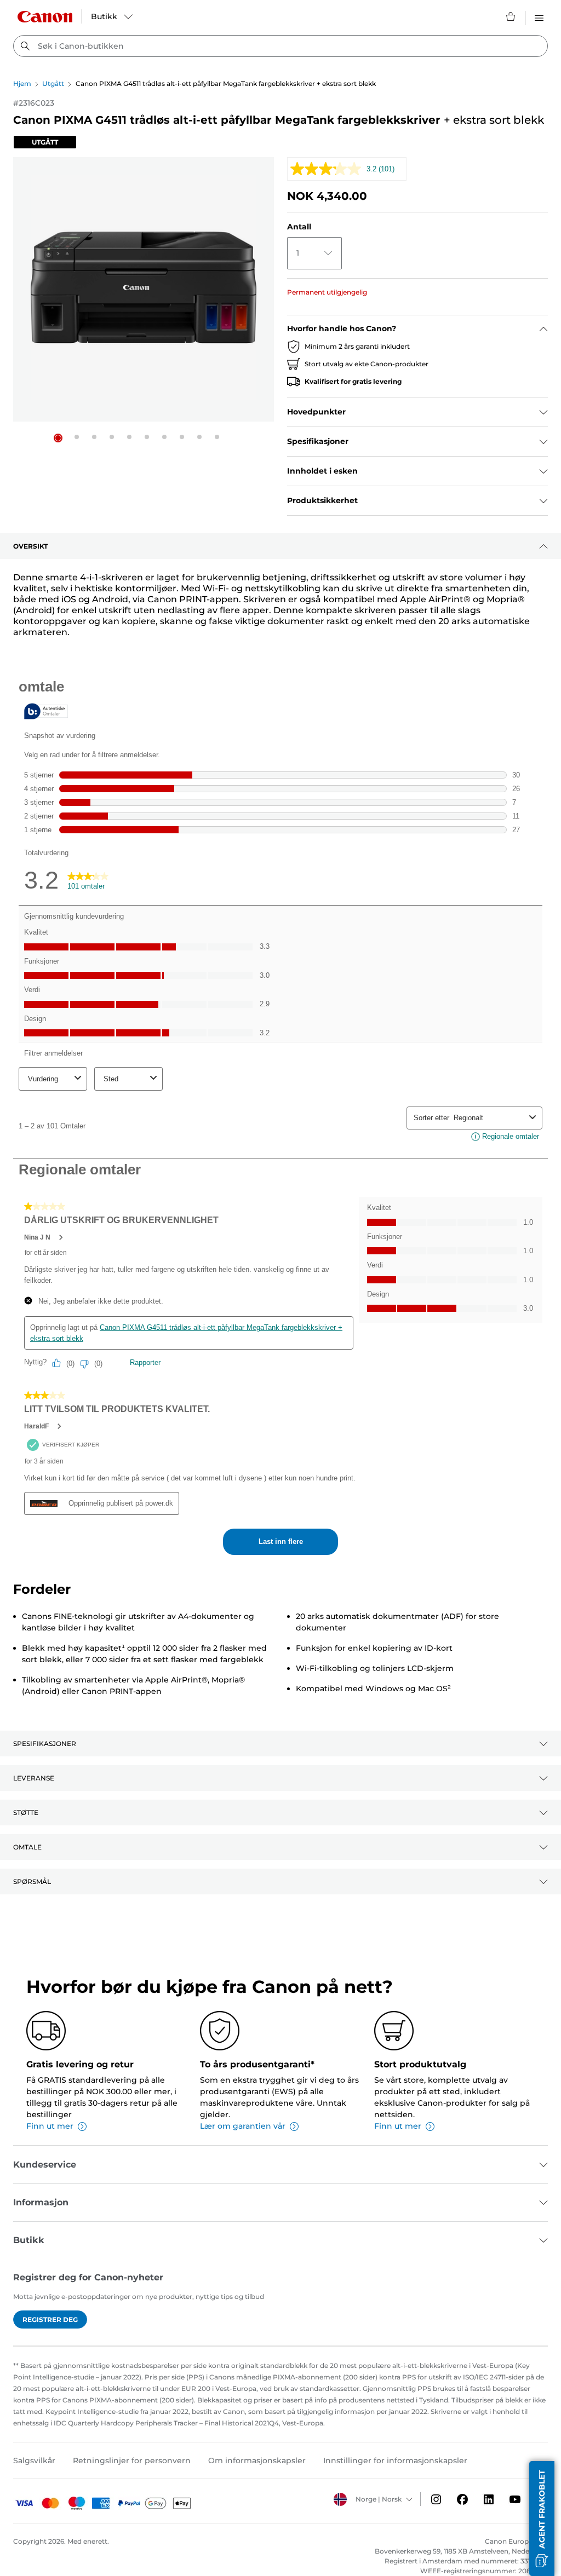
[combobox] (280, 46)
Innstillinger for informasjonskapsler (395, 2460)
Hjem (22, 83)
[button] (58, 438)
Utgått (53, 83)
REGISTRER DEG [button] (50, 2319)
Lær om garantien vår (243, 2126)
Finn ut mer (50, 2126)
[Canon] (45, 17)
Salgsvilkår (34, 2460)
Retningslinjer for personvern (132, 2460)
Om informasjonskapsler (257, 2460)
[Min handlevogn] (511, 16)
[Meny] (539, 16)
